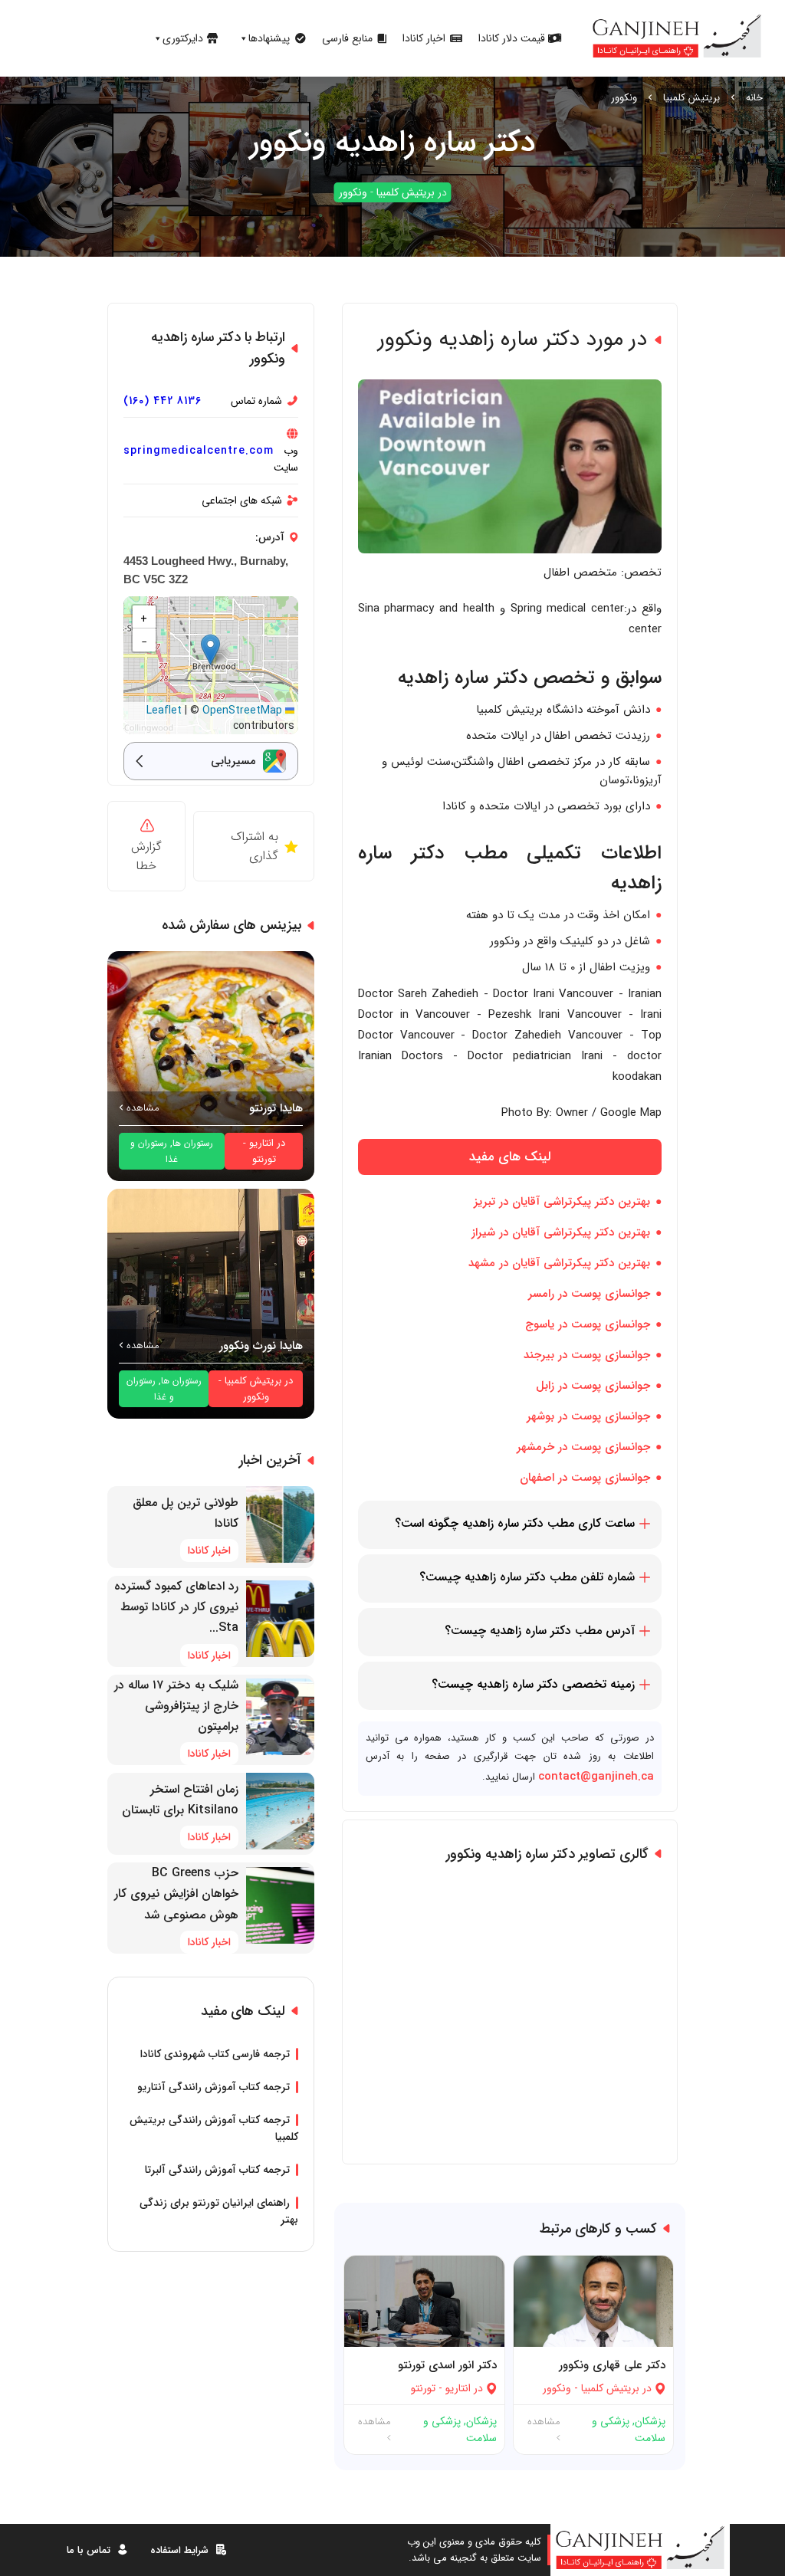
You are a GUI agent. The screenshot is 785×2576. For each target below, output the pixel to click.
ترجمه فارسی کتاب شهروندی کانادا (215, 2054)
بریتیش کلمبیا (691, 98)
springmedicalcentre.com (199, 451)
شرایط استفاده (179, 2550)
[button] (210, 650)
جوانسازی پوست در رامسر (589, 1294)
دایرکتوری (183, 38)
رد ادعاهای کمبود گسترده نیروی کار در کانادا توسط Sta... (176, 1607)
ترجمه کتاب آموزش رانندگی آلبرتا (217, 2170)
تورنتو (423, 2388)
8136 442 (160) (163, 401)
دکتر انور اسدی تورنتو (447, 2365)
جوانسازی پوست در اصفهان (585, 1478)
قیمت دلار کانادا (512, 38)
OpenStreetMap (242, 710)
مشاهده (544, 2422)
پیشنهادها (269, 38)
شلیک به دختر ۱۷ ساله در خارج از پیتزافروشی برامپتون (176, 1706)
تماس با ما (89, 2550)
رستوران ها (193, 1143)
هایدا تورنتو (276, 1108)
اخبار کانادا (424, 38)
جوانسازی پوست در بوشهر (588, 1416)
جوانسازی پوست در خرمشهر (583, 1447)
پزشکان (650, 2421)
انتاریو (458, 2388)
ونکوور (624, 98)
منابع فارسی (347, 38)
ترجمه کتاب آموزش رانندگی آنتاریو (213, 2087)
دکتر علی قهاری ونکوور (612, 2365)
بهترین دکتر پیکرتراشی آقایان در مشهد (559, 1263)
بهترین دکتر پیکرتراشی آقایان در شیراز (561, 1232)
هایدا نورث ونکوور (261, 1346)
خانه (754, 98)
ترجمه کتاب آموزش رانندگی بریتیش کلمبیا (214, 2128)
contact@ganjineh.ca (596, 1777)
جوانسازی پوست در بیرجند (587, 1355)
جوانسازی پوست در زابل (593, 1386)
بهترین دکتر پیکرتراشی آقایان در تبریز (562, 1202)
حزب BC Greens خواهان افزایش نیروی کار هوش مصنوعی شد (176, 1893)
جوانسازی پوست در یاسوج (588, 1324)
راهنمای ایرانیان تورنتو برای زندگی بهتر (219, 2211)
